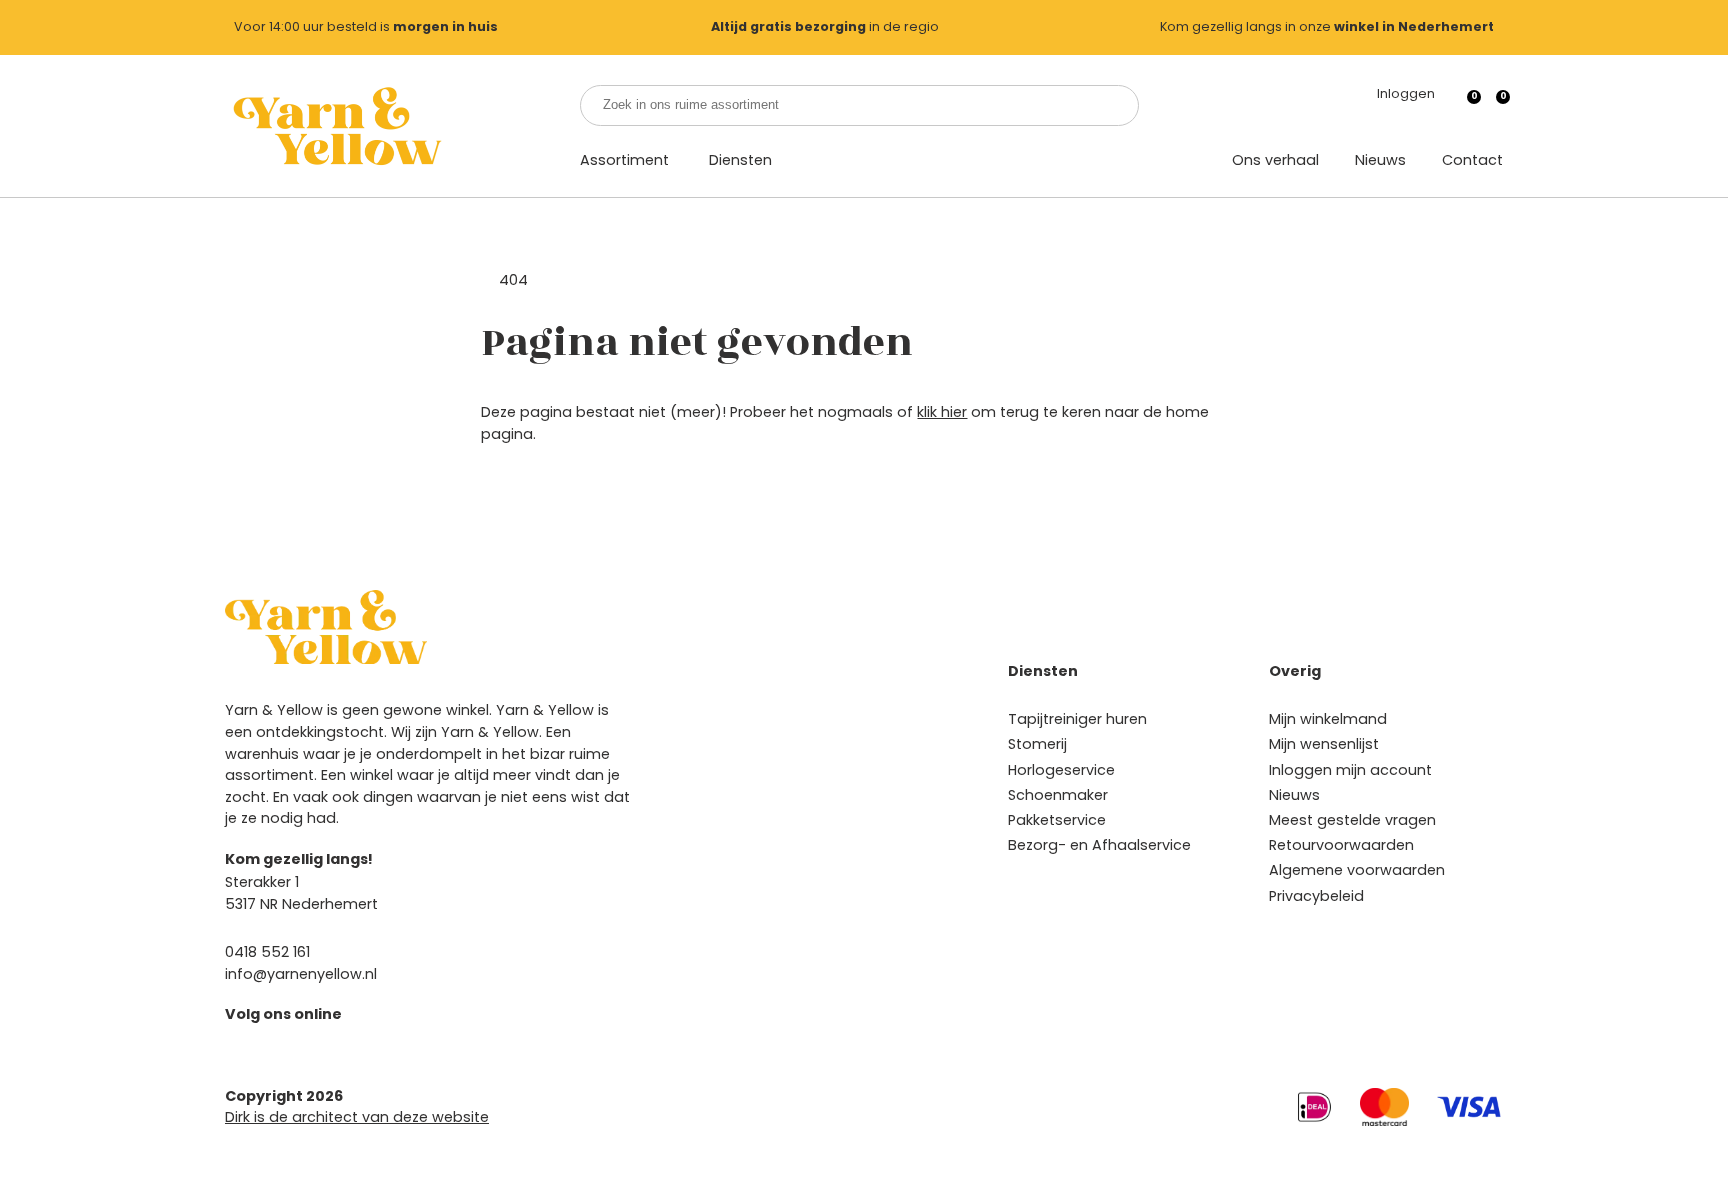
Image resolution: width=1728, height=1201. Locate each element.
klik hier (942, 412)
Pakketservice (1057, 820)
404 (513, 280)
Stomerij (1037, 744)
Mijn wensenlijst (1324, 744)
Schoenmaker (1058, 795)
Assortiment (624, 160)
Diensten (740, 160)
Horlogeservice (1061, 770)
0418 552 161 (267, 952)
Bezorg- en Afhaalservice (1099, 845)
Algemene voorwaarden (1357, 870)
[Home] (335, 126)
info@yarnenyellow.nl (301, 974)
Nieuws (1380, 160)
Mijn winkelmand (1328, 719)
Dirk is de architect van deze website (357, 1117)
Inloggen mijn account (1350, 770)
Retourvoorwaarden (1341, 845)
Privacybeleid (1316, 896)
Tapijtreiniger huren (1077, 719)
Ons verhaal (1275, 160)
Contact (1472, 160)
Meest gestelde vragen (1352, 820)
